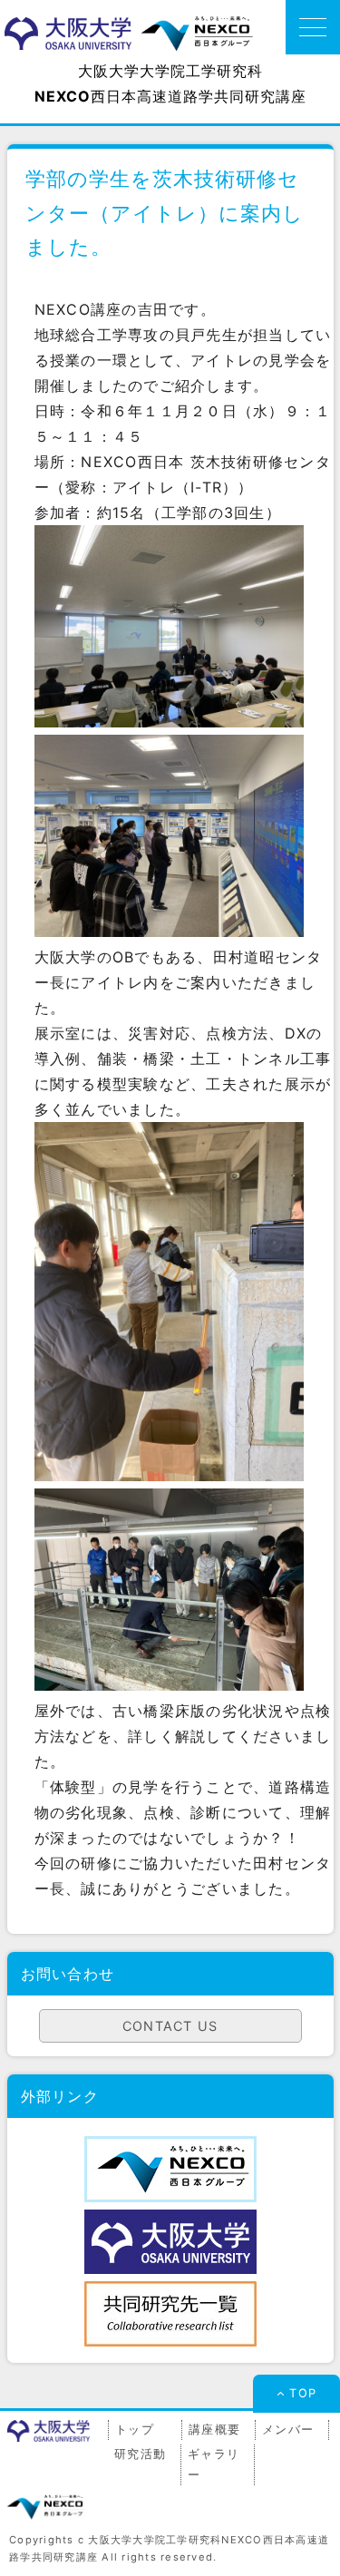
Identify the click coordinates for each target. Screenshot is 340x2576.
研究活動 (140, 2454)
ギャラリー (214, 2464)
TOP (303, 2393)
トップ (135, 2430)
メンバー (288, 2430)
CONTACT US (170, 2026)
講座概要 (214, 2430)
